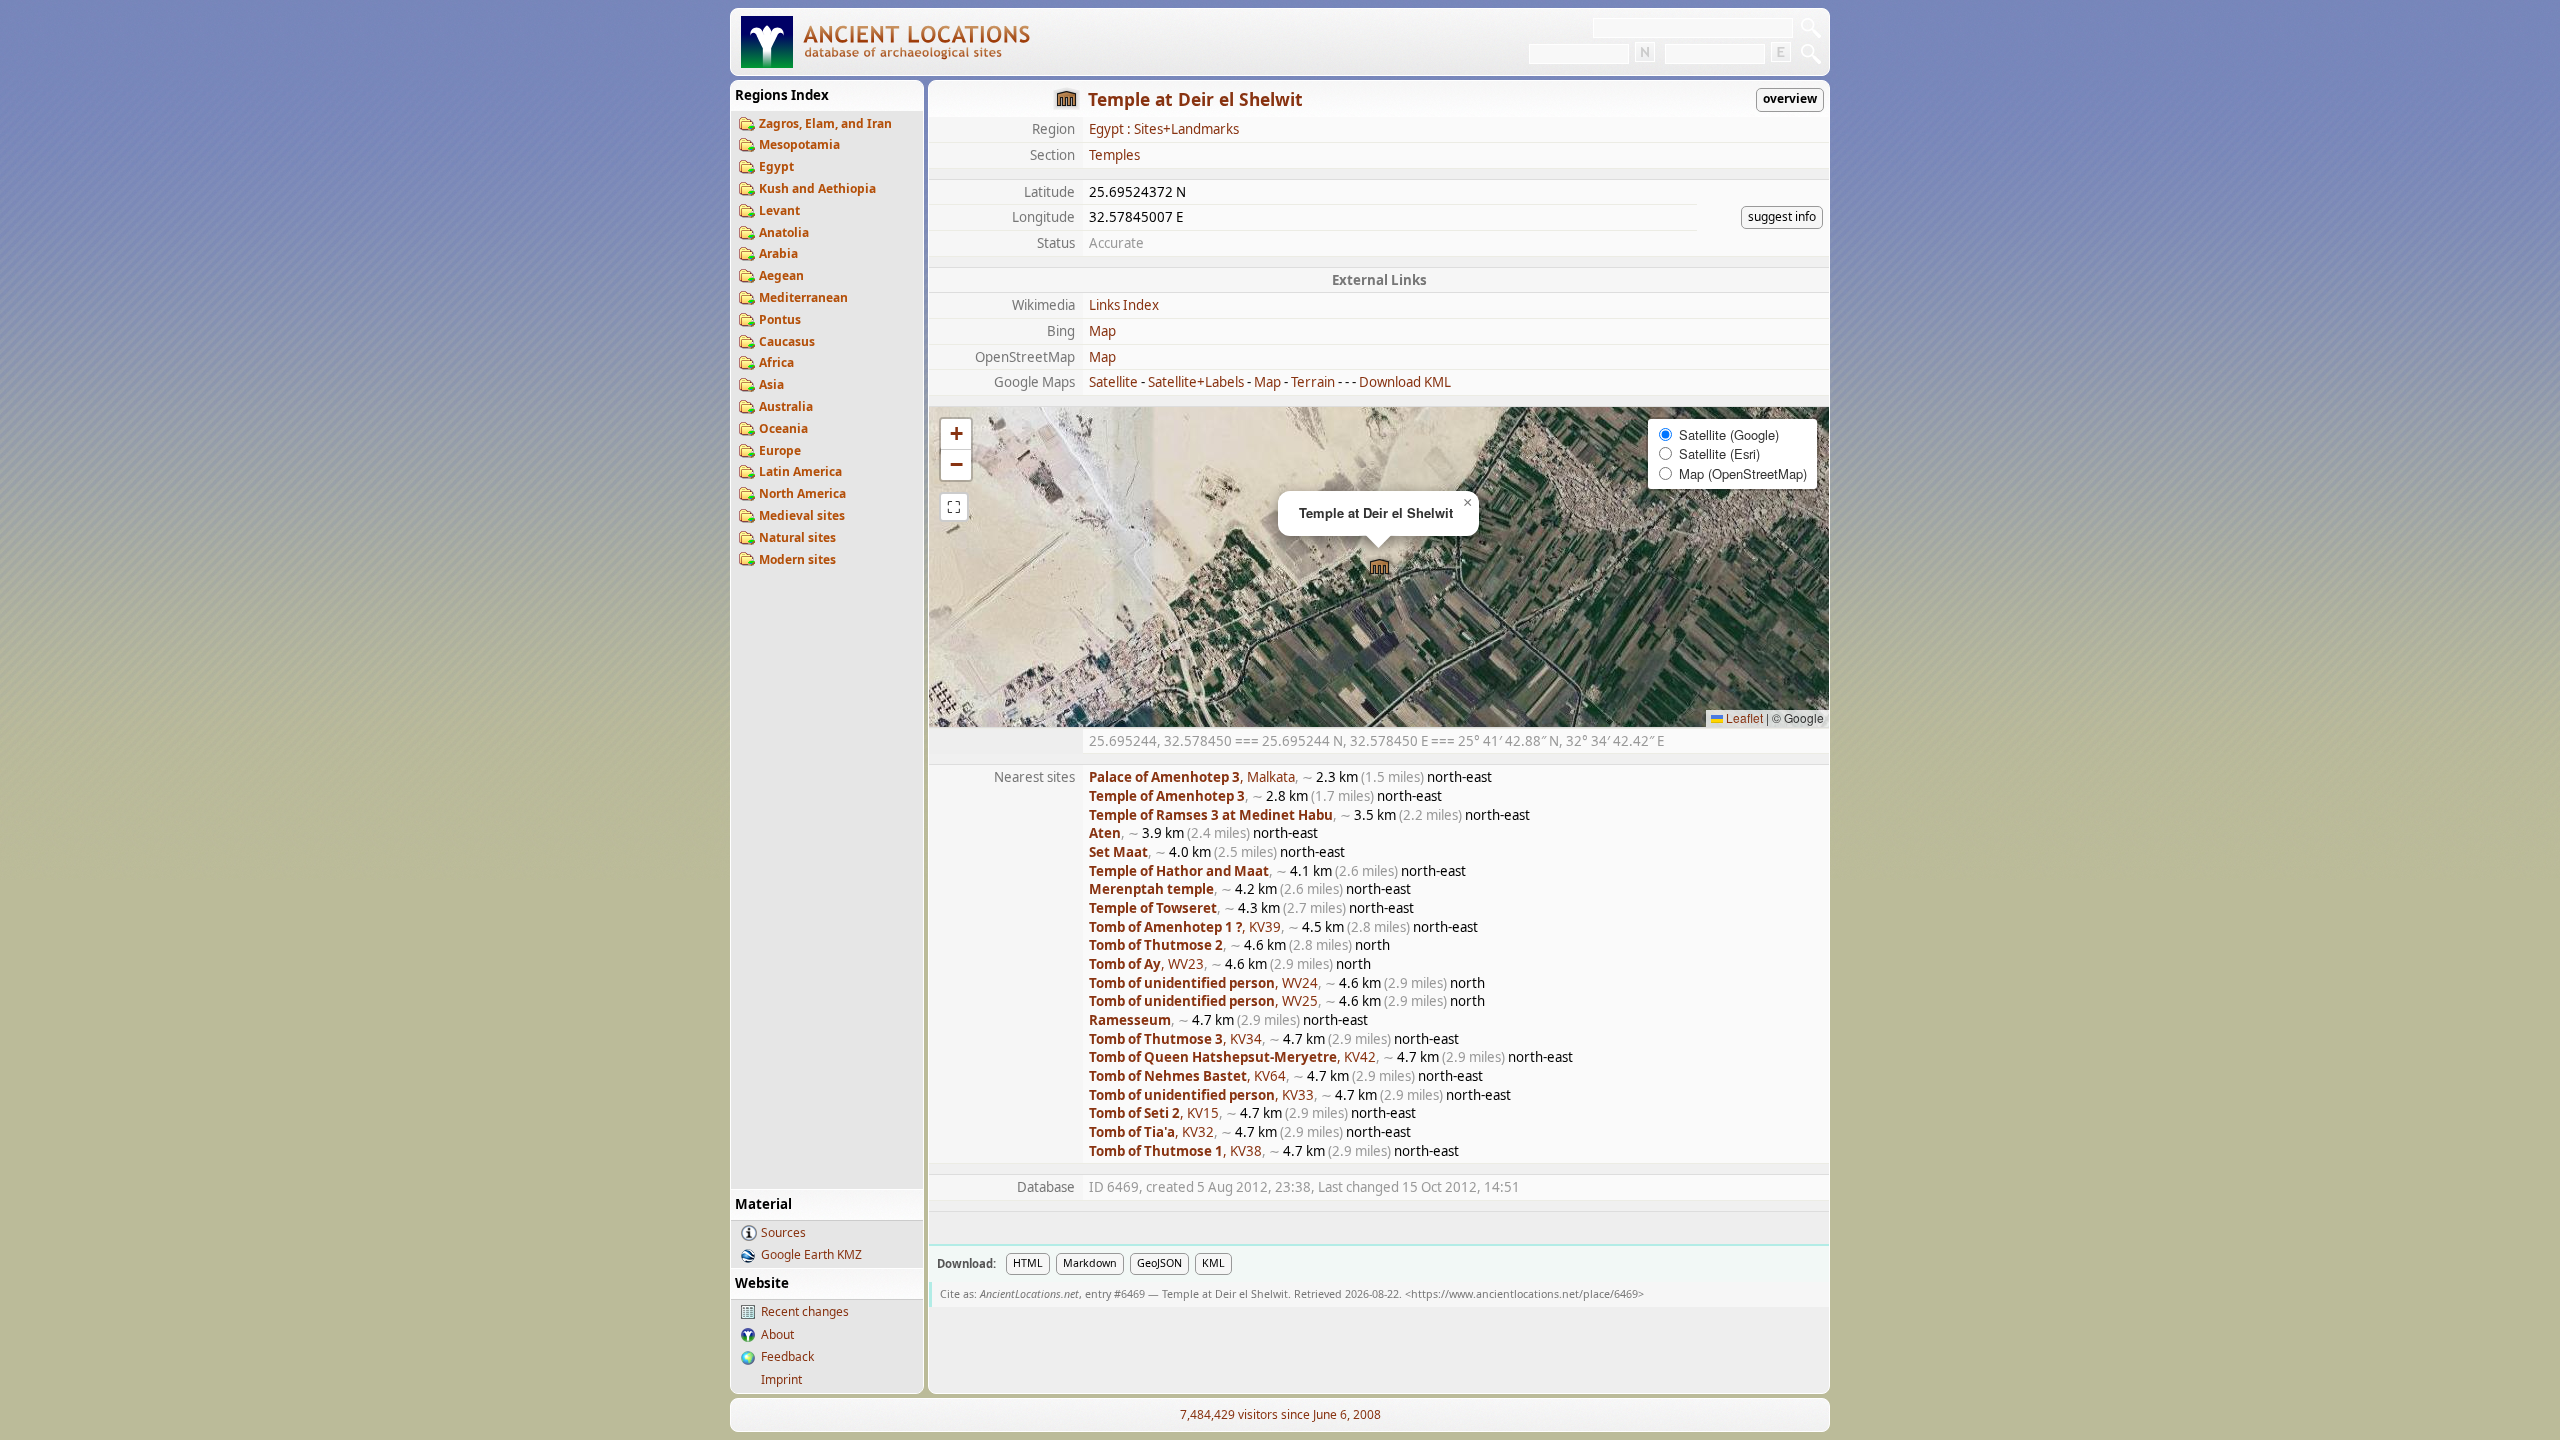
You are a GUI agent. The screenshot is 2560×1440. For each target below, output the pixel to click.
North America (802, 493)
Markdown (1090, 1263)
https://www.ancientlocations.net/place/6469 (1524, 1294)
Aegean (781, 275)
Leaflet (1743, 717)
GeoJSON (1159, 1263)
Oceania (783, 428)
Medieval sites (802, 515)
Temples (1114, 155)
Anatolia (784, 232)
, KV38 (1175, 1151)
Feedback (787, 1356)
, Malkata (1192, 777)
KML (1213, 1263)
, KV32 (1151, 1132)
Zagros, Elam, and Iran (825, 123)
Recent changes (805, 1311)
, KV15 (1154, 1113)
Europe (780, 450)
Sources (783, 1232)
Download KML (1405, 382)
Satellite (1113, 382)
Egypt (776, 166)
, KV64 (1187, 1076)
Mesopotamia (799, 144)
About (777, 1334)
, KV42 (1232, 1057)
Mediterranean (803, 297)
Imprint (781, 1379)
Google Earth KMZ (811, 1254)
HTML (1028, 1263)
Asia (771, 384)
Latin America (800, 471)
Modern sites (797, 559)
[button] (1379, 567)
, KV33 (1201, 1095)
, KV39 (1185, 927)
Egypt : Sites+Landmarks (1164, 129)
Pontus (780, 319)
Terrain (1313, 382)
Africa (776, 362)
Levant (779, 210)
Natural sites (797, 537)
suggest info (1782, 216)
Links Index (1124, 305)
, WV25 (1203, 1001)
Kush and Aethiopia (817, 188)
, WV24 (1203, 983)
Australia (786, 406)
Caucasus (787, 341)
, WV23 (1146, 964)
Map (1102, 331)
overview (1790, 98)
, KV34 (1175, 1039)
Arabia (778, 253)
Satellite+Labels (1196, 382)
